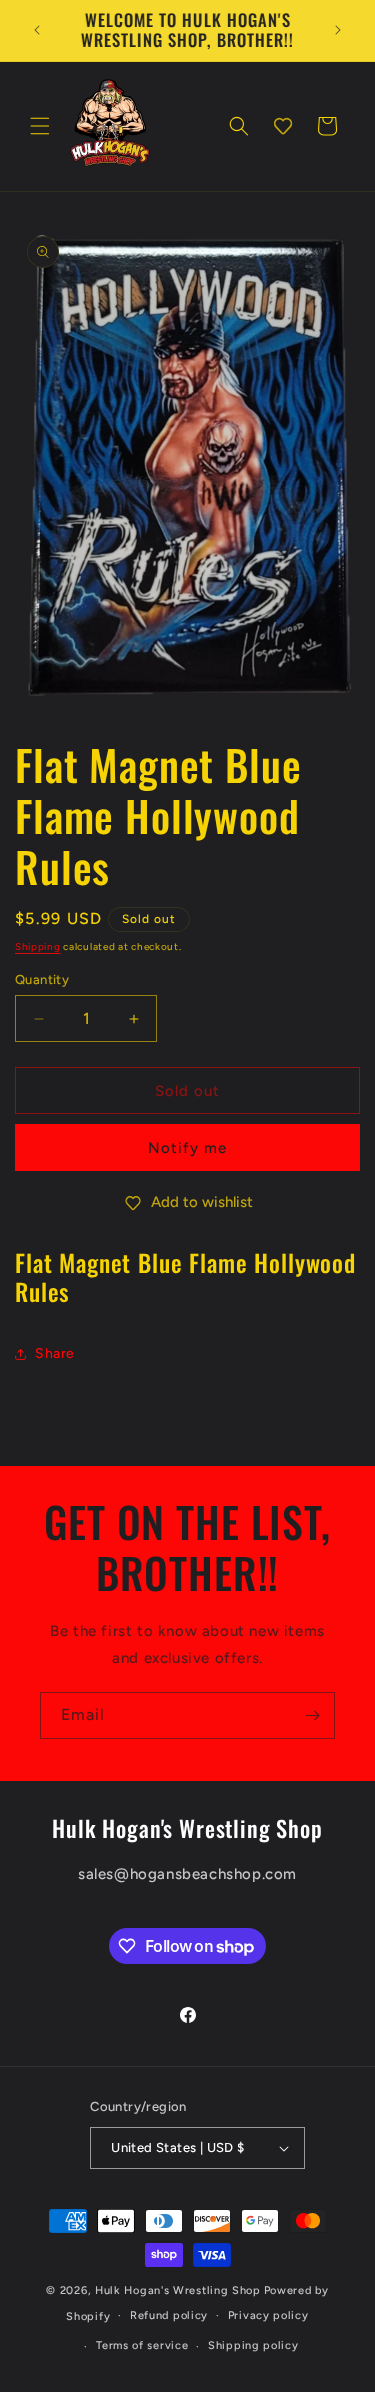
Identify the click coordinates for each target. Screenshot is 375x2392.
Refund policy (169, 2315)
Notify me (187, 1148)
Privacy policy (268, 2315)
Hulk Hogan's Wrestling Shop (178, 2290)
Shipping (38, 946)
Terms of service (142, 2345)
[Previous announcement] (37, 30)
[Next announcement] (338, 30)
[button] (40, 126)
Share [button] (55, 1353)
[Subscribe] (312, 1715)
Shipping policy (253, 2345)
